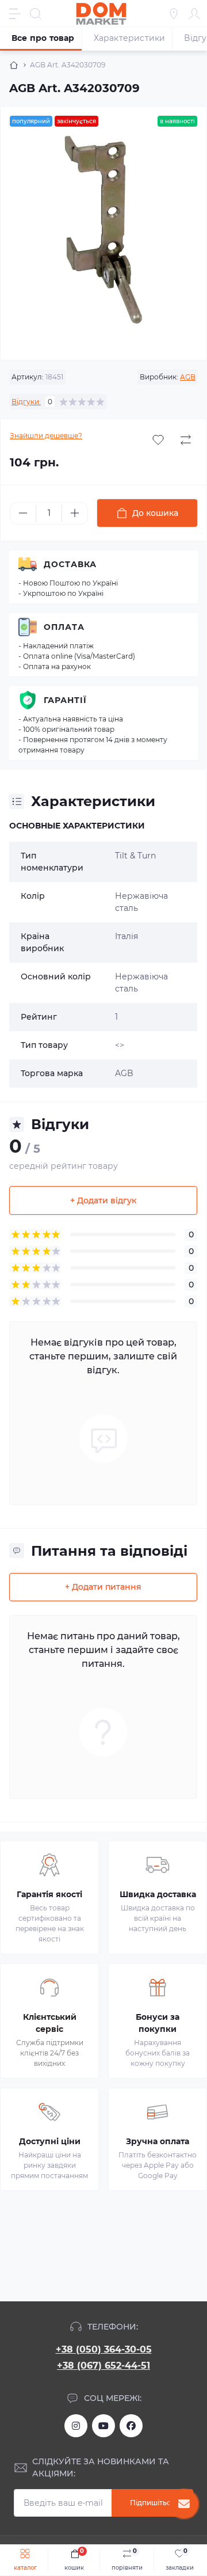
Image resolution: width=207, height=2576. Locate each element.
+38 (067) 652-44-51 (103, 2366)
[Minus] (23, 513)
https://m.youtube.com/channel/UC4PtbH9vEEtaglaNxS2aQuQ (103, 2426)
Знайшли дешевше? (46, 436)
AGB (188, 377)
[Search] (36, 14)
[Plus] (75, 513)
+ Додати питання (103, 1587)
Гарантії (65, 700)
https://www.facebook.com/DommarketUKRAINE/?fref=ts (131, 2426)
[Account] (194, 14)
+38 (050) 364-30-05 (104, 2349)
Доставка (70, 564)
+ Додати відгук (103, 1200)
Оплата (64, 627)
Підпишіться (152, 2503)
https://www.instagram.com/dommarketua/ (76, 2426)
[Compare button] (186, 440)
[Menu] (15, 14)
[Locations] (174, 14)
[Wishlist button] (158, 440)
